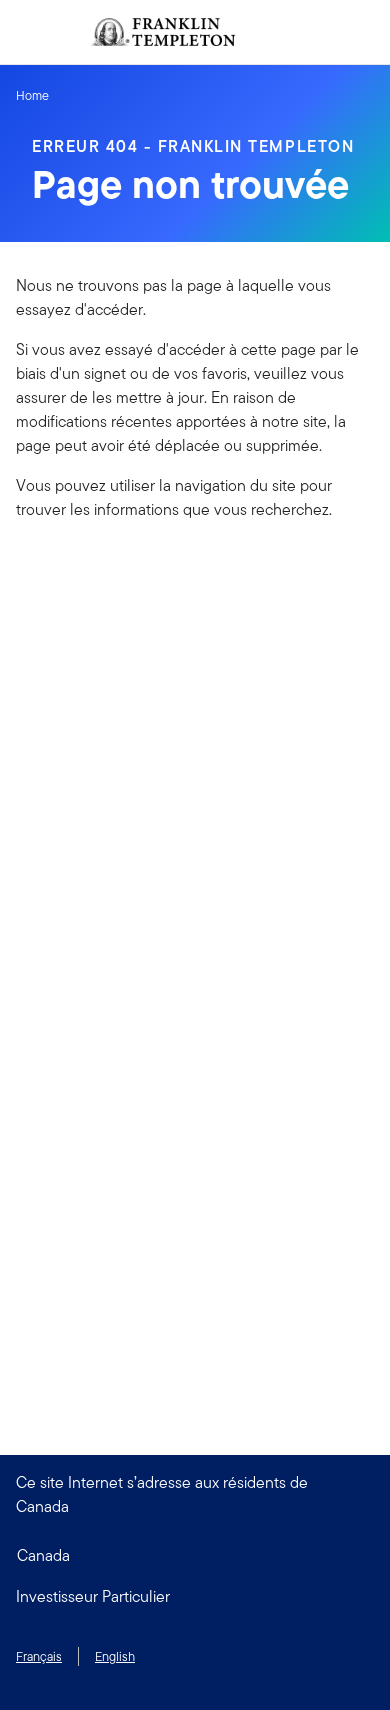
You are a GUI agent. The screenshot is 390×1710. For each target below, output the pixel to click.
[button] (195, 1597)
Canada (43, 1555)
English (115, 1656)
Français (39, 1656)
